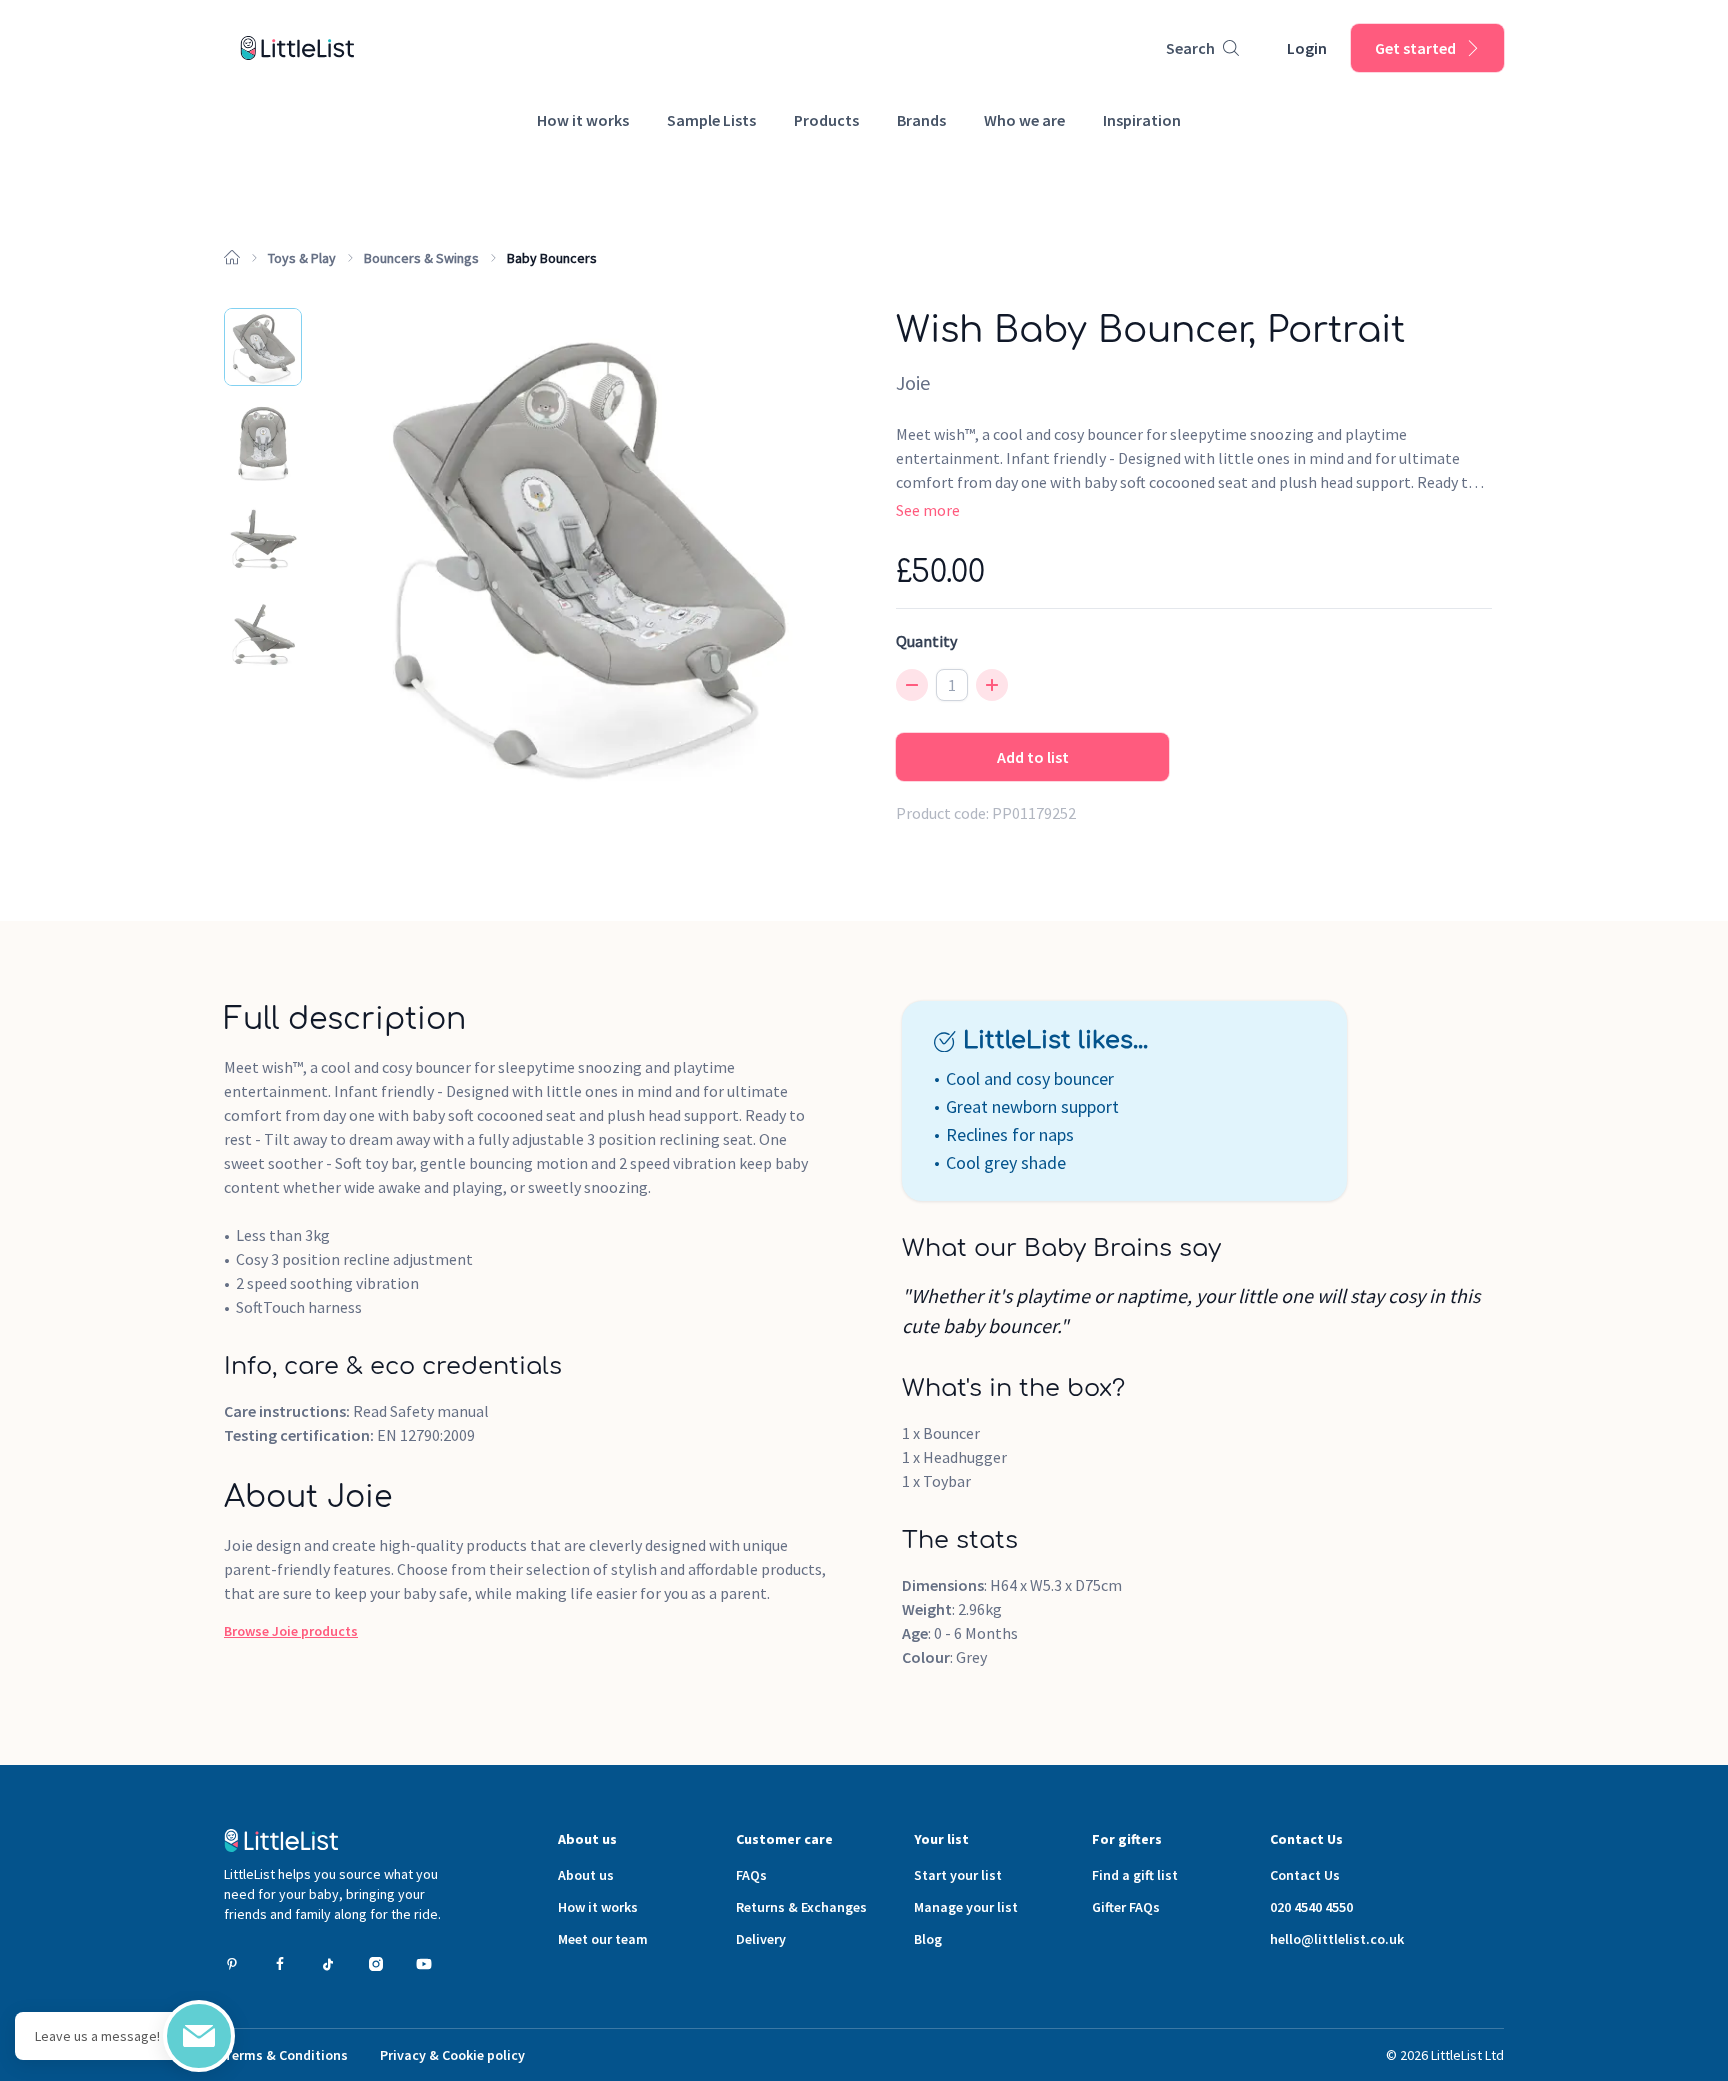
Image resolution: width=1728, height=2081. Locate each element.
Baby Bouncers (552, 258)
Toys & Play (302, 258)
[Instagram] (376, 1964)
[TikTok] (328, 1964)
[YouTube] (424, 1964)
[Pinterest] (232, 1964)
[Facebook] (280, 1964)
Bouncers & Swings (421, 258)
